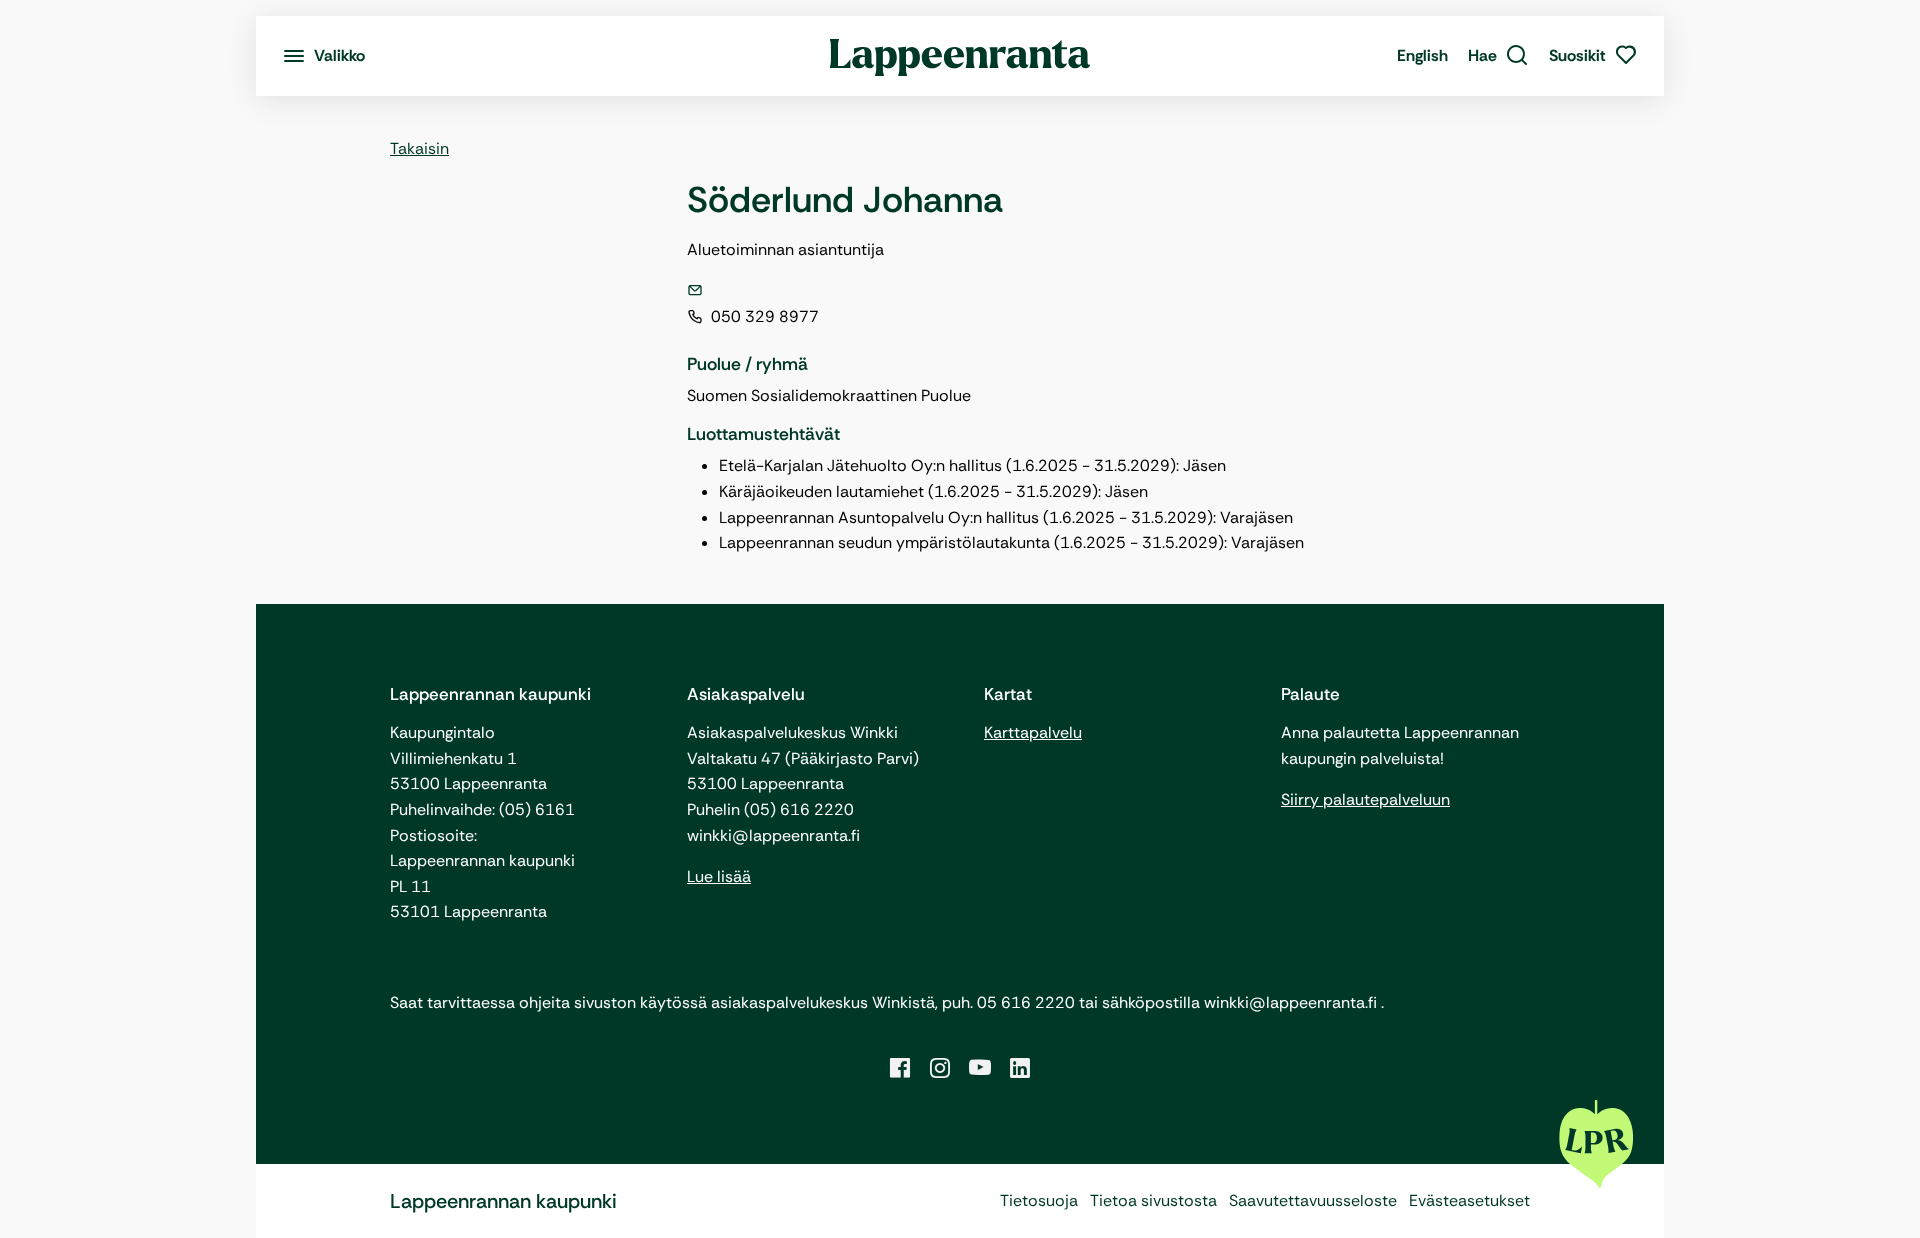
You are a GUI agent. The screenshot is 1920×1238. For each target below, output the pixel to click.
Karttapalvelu (1033, 732)
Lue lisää (719, 876)
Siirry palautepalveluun (1365, 799)
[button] (1498, 56)
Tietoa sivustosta (1153, 1200)
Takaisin (419, 148)
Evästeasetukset (1469, 1200)
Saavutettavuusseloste (1313, 1200)
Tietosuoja (1039, 1200)
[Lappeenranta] (960, 56)
